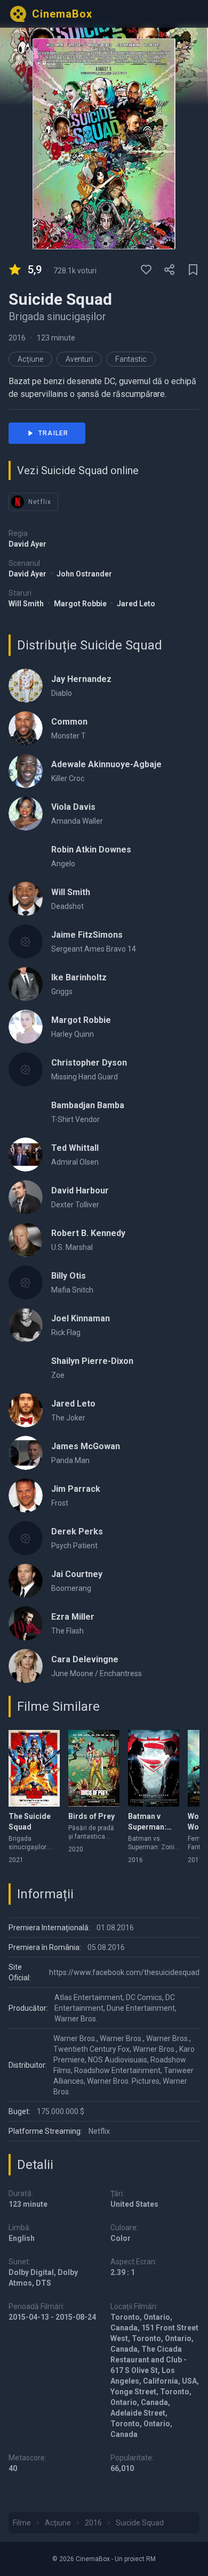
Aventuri (79, 359)
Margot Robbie (81, 604)
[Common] (26, 728)
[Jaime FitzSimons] (26, 941)
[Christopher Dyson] (26, 1069)
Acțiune (30, 359)
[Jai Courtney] (26, 1581)
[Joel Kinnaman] (26, 1325)
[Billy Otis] (26, 1282)
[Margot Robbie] (26, 1027)
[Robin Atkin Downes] (26, 856)
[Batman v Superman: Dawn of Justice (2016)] (154, 1768)
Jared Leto (136, 604)
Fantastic (131, 359)
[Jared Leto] (26, 1410)
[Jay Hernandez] (26, 686)
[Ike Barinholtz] (26, 984)
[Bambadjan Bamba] (26, 1112)
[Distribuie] (170, 270)
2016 (17, 338)
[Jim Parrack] (26, 1496)
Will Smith (27, 604)
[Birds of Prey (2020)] (94, 1768)
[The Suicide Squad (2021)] (34, 1768)
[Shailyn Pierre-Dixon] (26, 1368)
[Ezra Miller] (26, 1623)
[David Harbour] (26, 1197)
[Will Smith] (26, 899)
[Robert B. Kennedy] (26, 1240)
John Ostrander (84, 574)
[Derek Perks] (26, 1538)
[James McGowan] (26, 1453)
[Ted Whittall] (26, 1155)
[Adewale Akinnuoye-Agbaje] (26, 771)
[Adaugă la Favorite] (146, 270)
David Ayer (27, 544)
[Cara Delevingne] (26, 1666)
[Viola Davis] (26, 814)
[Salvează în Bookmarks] (193, 270)
